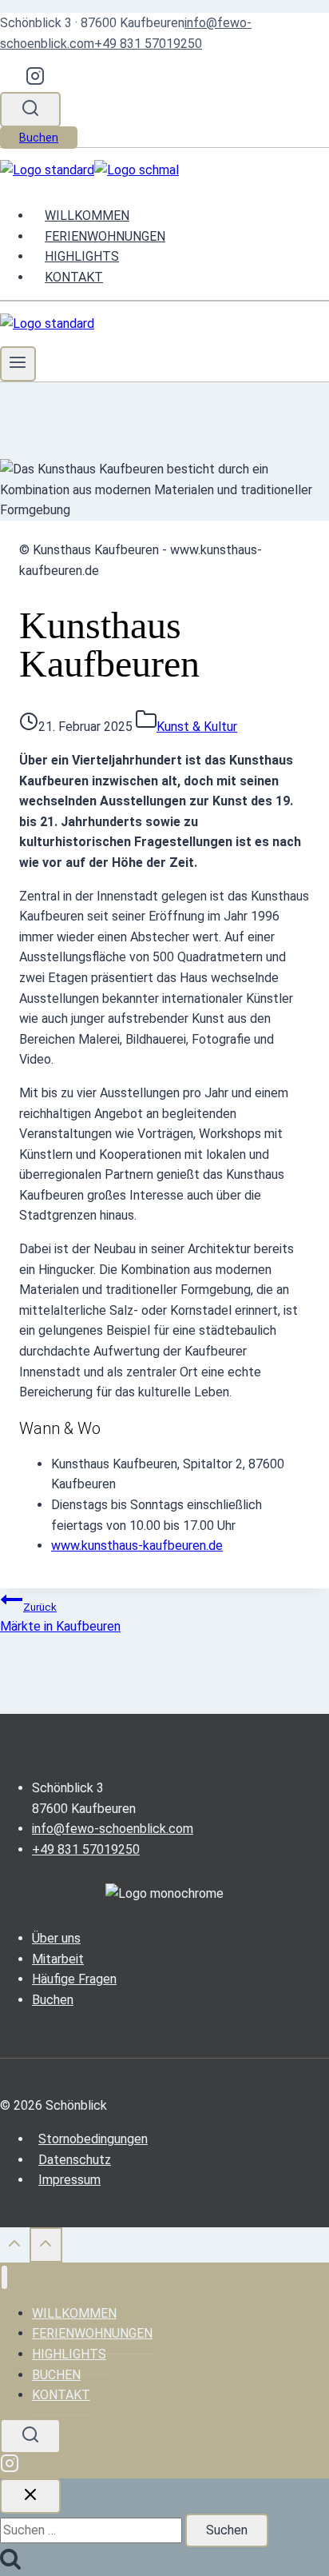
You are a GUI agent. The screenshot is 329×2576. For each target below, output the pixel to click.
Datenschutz (75, 2160)
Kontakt (74, 277)
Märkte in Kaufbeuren (60, 1618)
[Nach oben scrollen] (15, 2249)
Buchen (39, 138)
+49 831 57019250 (148, 44)
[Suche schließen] (30, 2496)
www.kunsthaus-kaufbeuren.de (137, 1546)
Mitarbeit (58, 1959)
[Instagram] (35, 81)
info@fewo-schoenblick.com (113, 1829)
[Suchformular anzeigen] (30, 110)
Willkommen (87, 216)
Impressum (69, 2180)
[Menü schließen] (4, 2277)
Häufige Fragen (74, 1979)
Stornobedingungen (93, 2139)
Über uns (56, 1938)
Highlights (82, 256)
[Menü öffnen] (18, 364)
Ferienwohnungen (105, 236)
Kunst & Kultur (197, 727)
